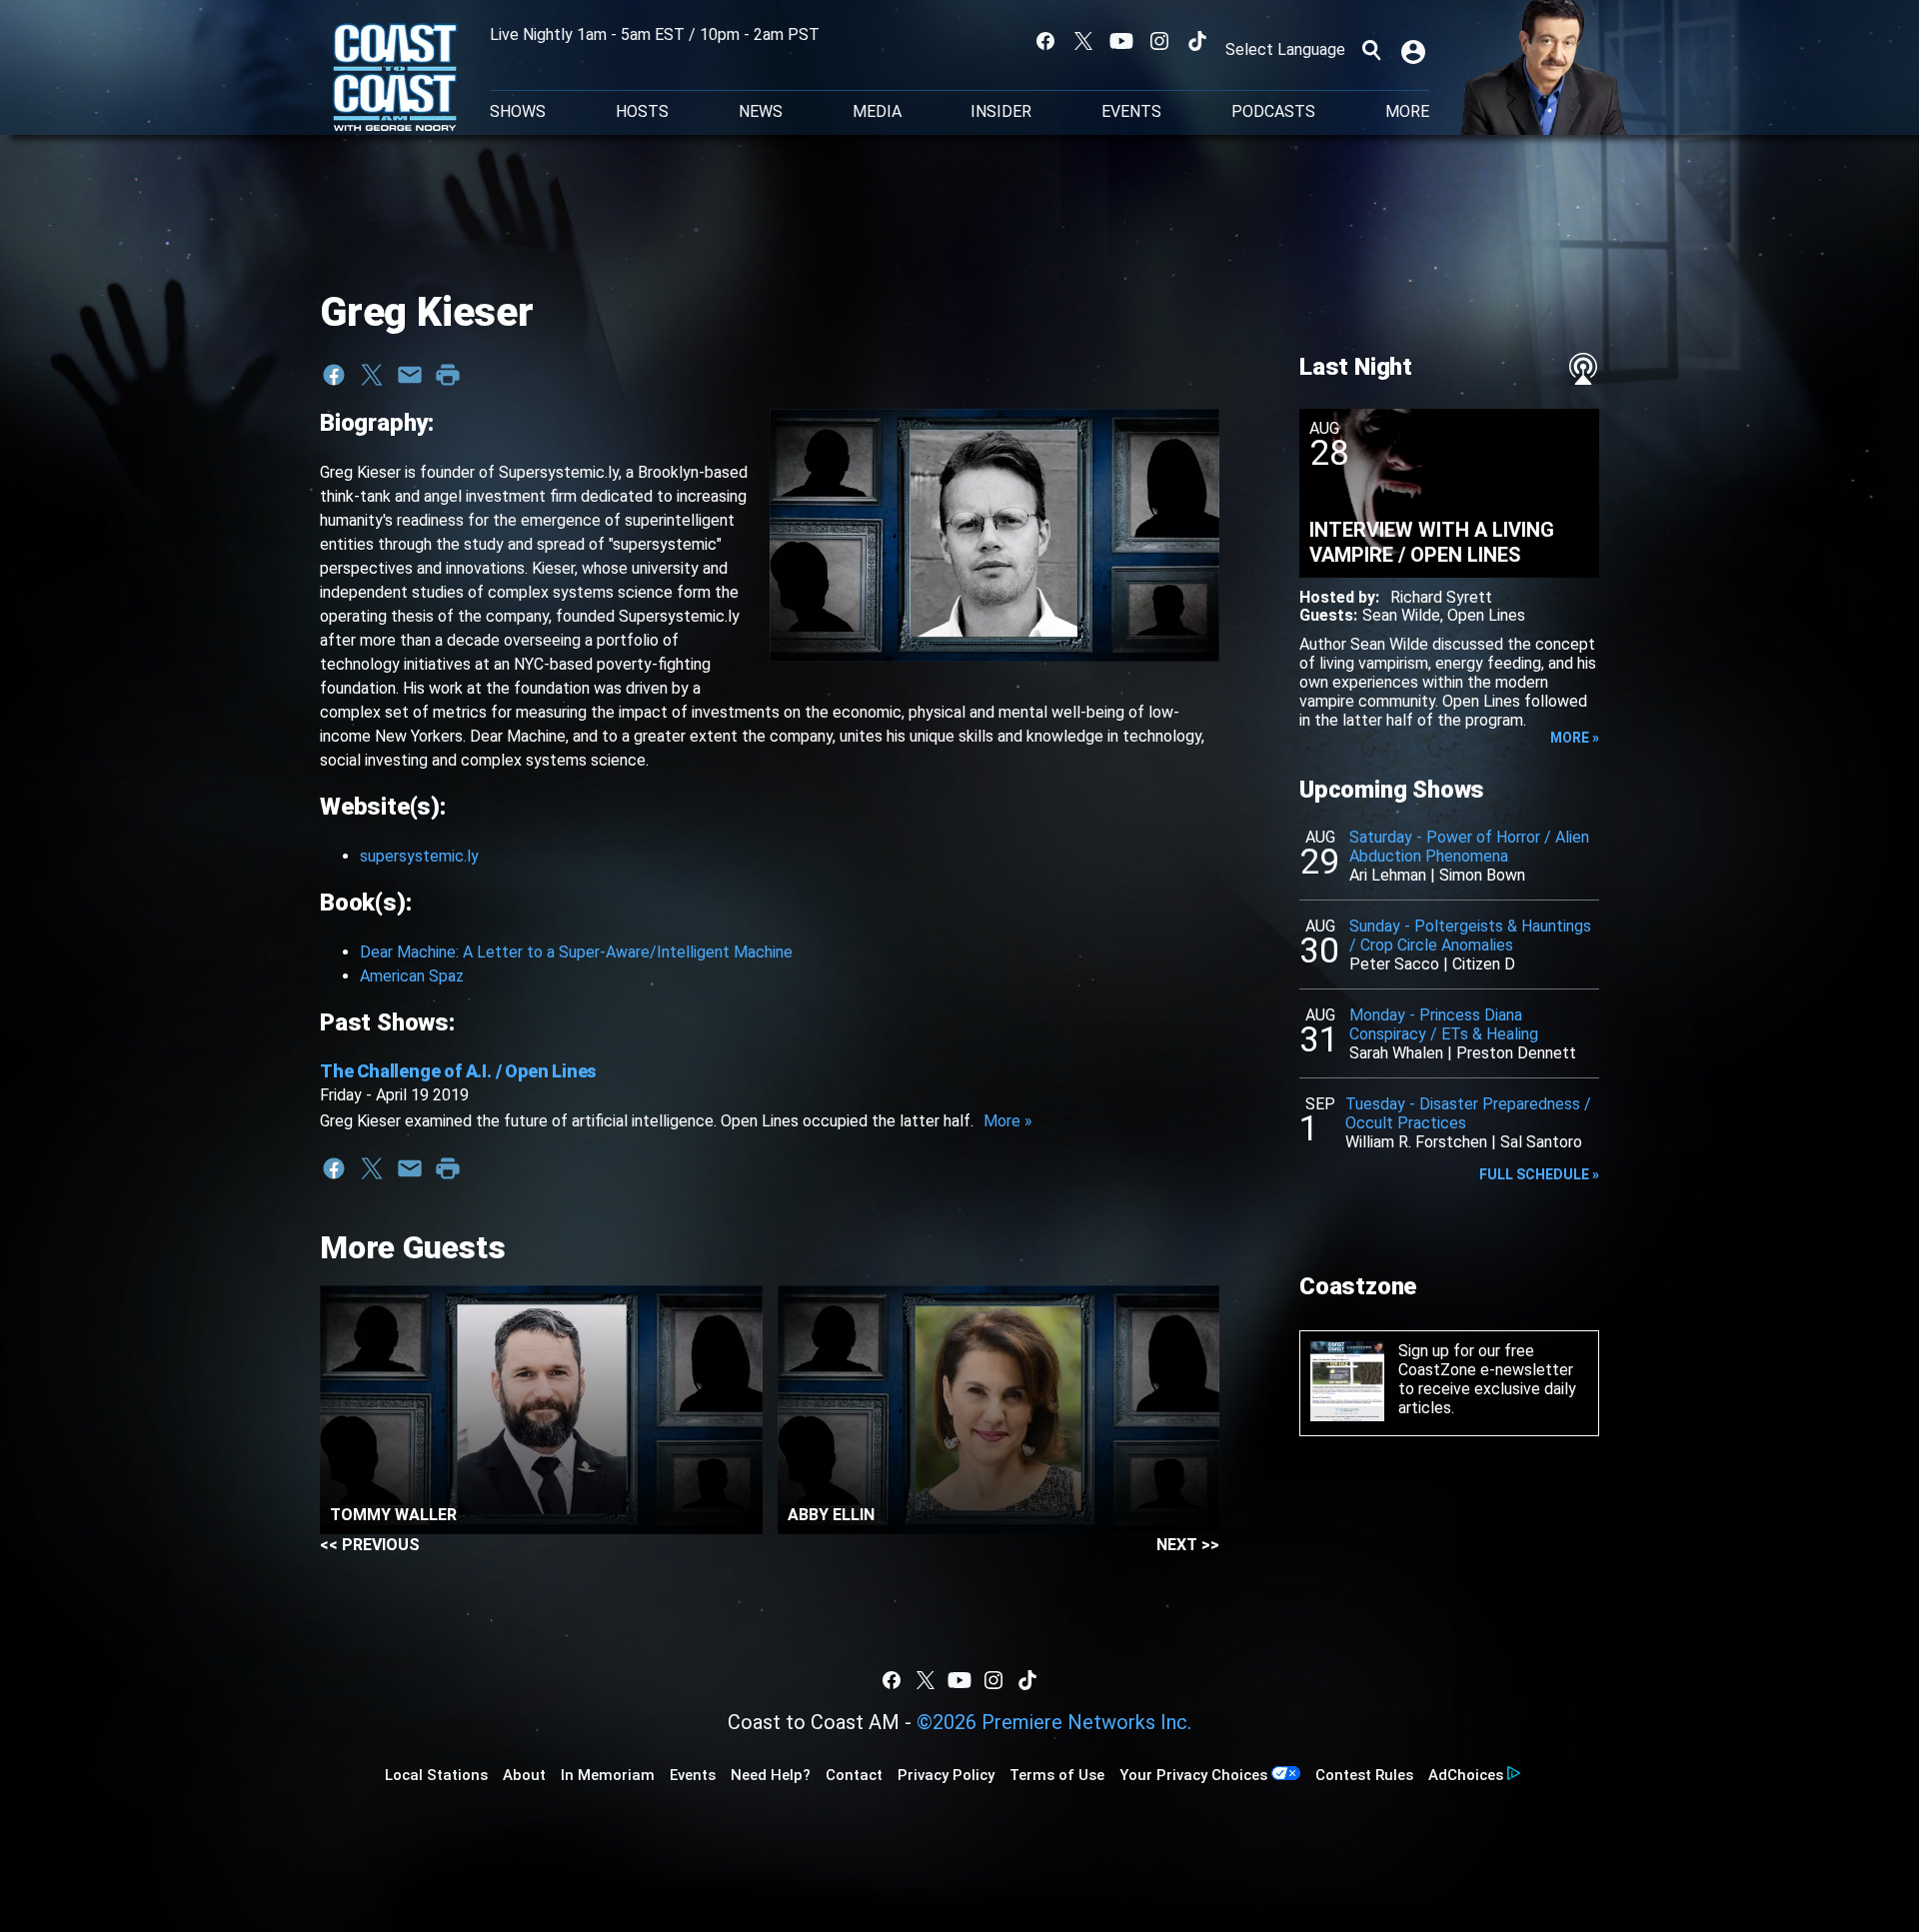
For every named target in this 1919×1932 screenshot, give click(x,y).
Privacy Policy (946, 1775)
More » (1008, 1121)
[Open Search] (1371, 50)
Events (1131, 112)
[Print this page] (448, 375)
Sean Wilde (1401, 615)
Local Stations (436, 1775)
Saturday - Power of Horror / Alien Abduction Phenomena (1469, 847)
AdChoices (1466, 1775)
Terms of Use (1057, 1775)
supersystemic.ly (419, 856)
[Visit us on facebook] (1045, 41)
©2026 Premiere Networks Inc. (1054, 1722)
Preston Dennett (1516, 1053)
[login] (1415, 50)
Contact (854, 1775)
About (524, 1775)
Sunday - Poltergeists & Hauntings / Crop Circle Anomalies (1470, 936)
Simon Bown (1482, 875)
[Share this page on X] (372, 375)
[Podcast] (1583, 369)
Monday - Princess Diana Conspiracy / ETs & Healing (1444, 1024)
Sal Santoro (1541, 1142)
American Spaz (412, 976)
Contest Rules (1364, 1775)
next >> (1188, 1545)
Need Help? (771, 1775)
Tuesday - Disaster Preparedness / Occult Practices (1468, 1113)
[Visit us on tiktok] (1197, 41)
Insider (1001, 112)
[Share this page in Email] (410, 375)
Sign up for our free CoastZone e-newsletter (1486, 1360)
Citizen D (1484, 964)
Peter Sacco (1394, 964)
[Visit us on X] (1083, 41)
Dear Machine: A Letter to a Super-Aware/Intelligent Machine (576, 952)
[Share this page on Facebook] (334, 375)
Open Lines (1486, 615)
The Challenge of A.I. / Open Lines (458, 1071)
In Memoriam (608, 1775)
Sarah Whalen (1396, 1053)
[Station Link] (395, 79)
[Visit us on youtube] (1121, 41)
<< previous (370, 1545)
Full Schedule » (1539, 1174)
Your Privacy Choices (1193, 1775)
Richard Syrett (1441, 597)
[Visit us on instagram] (1159, 41)
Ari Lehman (1388, 875)
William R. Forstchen (1416, 1142)
